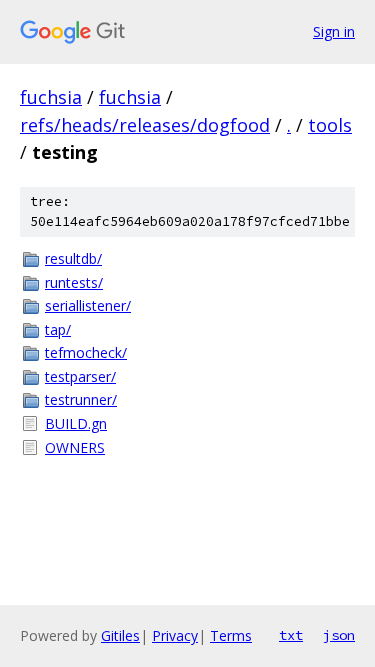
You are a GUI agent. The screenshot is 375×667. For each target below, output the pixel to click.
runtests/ (74, 282)
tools (330, 125)
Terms (231, 635)
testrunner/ (81, 399)
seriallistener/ (88, 305)
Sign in (334, 31)
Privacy (175, 635)
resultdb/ (73, 258)
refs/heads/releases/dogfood (145, 125)
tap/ (58, 329)
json (339, 635)
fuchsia (51, 97)
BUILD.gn (76, 423)
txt (291, 635)
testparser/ (80, 376)
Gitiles (120, 635)
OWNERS (75, 447)
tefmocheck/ (86, 352)
